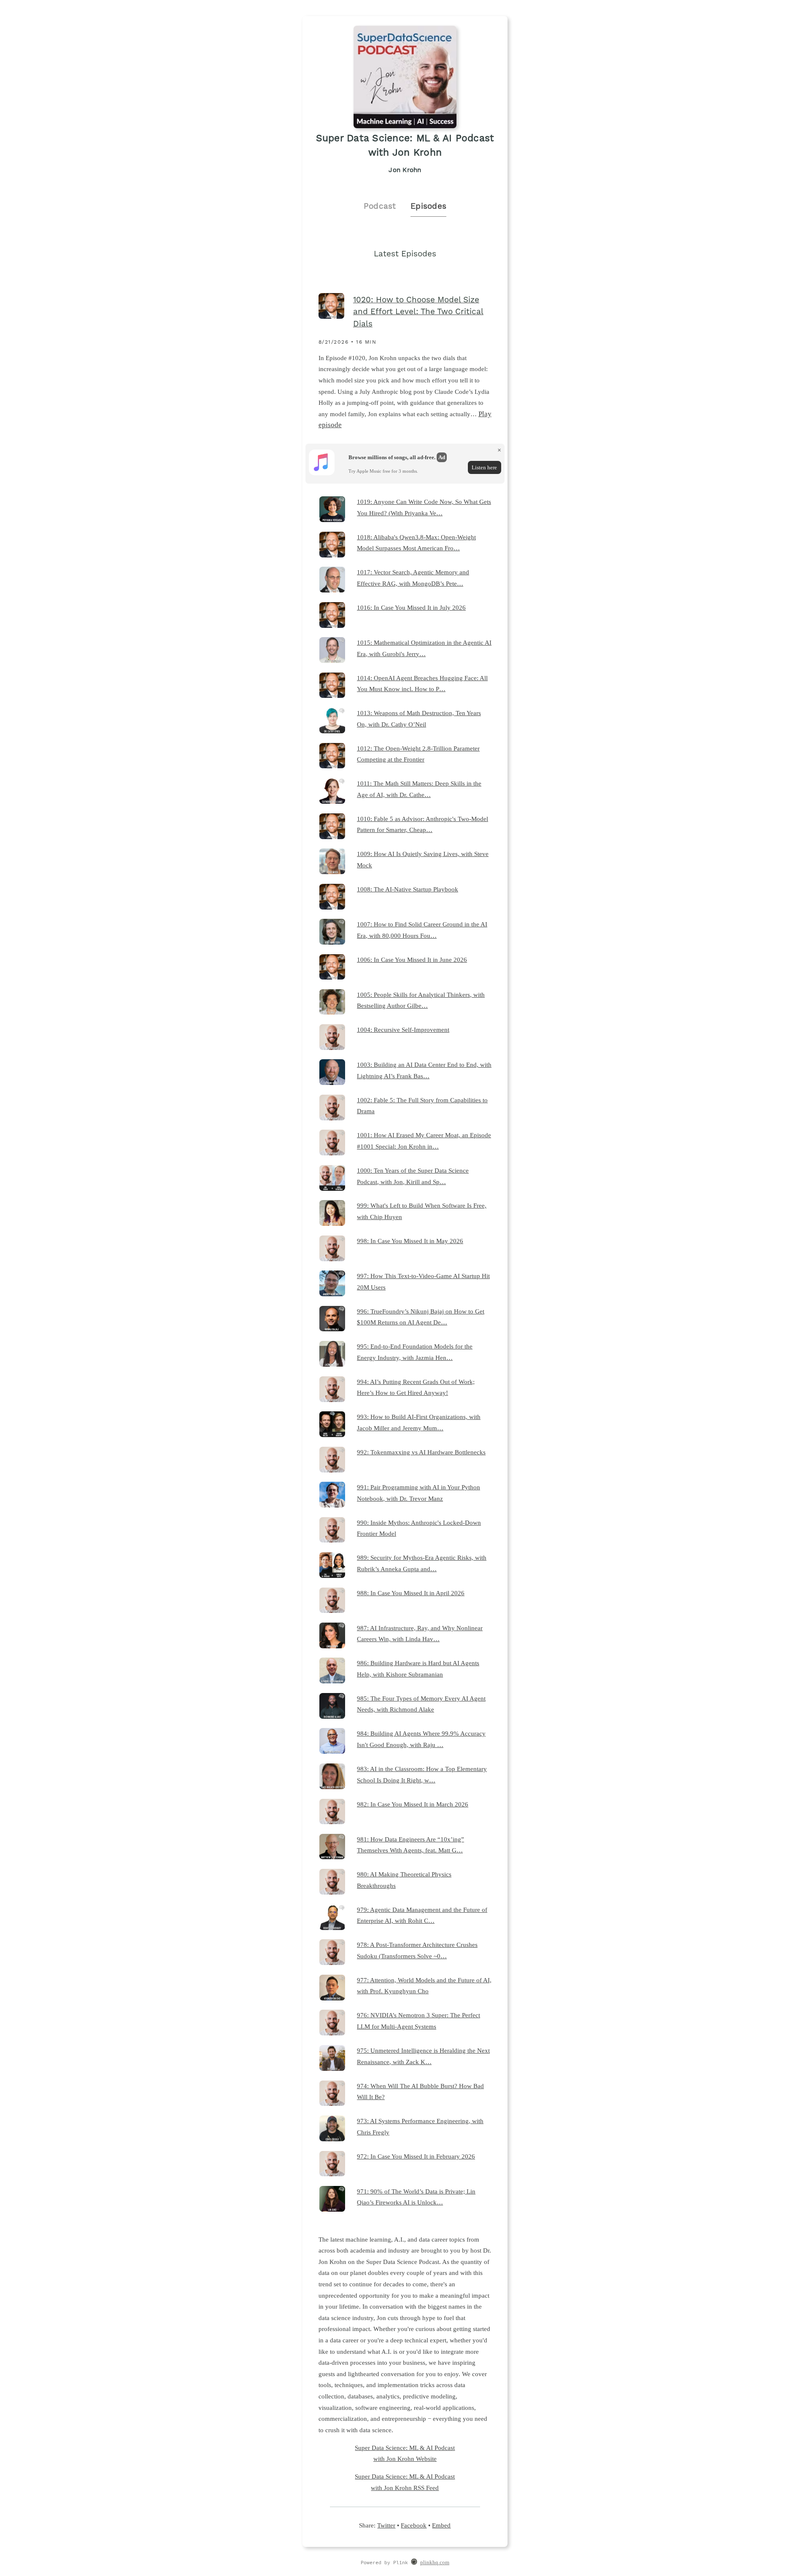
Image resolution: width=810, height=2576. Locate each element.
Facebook (414, 2525)
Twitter (386, 2525)
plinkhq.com (435, 2563)
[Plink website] (414, 2563)
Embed (441, 2525)
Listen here (484, 467)
